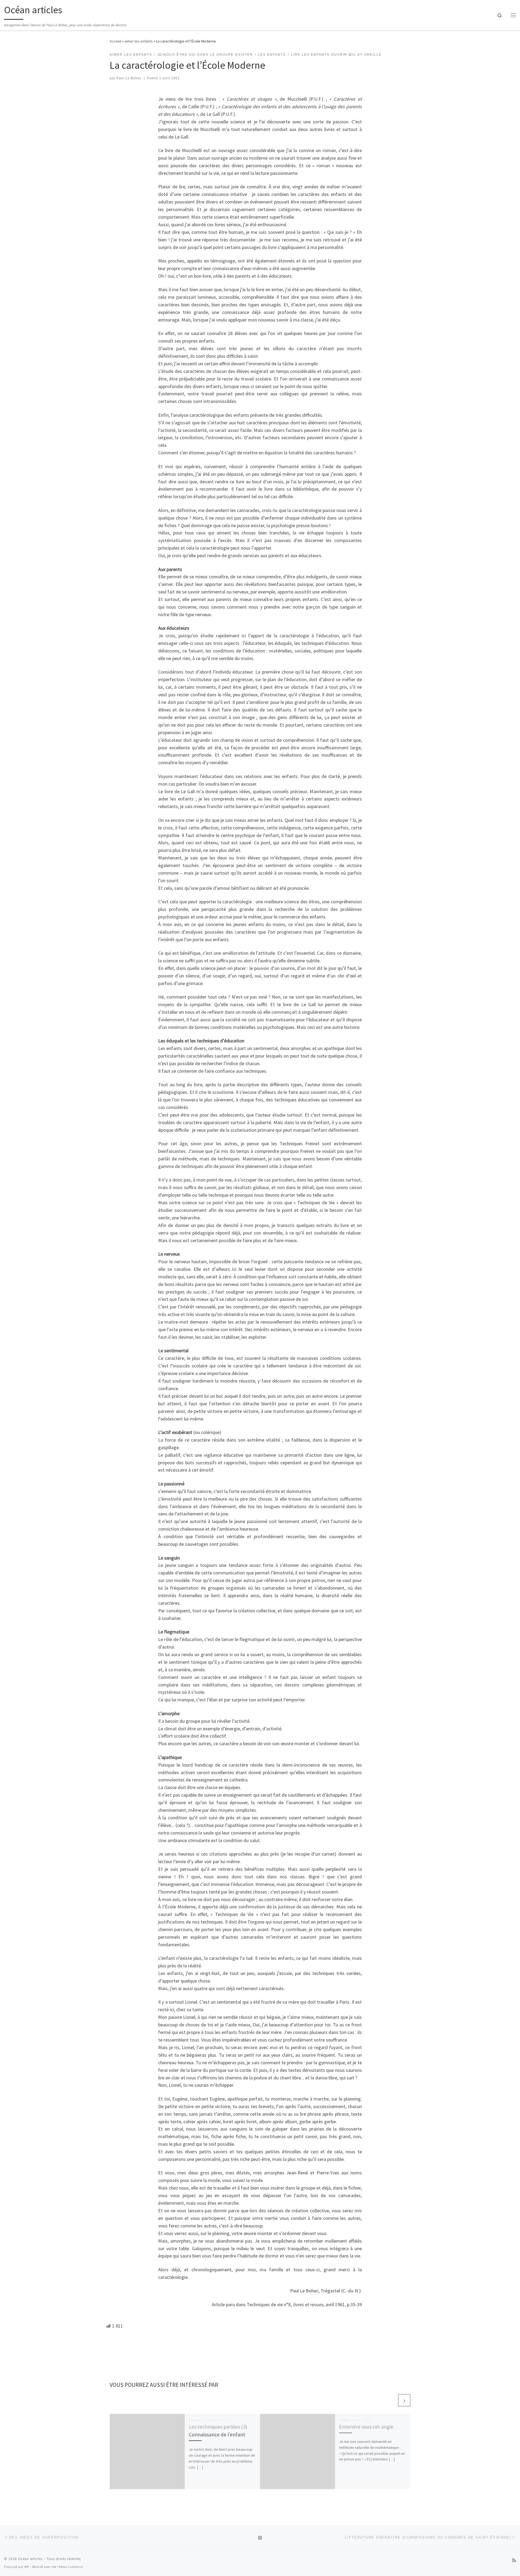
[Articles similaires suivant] (404, 2400)
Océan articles (30, 2559)
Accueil (116, 41)
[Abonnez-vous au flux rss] (514, 2560)
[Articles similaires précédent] (391, 2400)
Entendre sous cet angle (366, 2427)
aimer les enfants (139, 41)
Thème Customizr (70, 2567)
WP (27, 2567)
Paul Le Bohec (129, 78)
